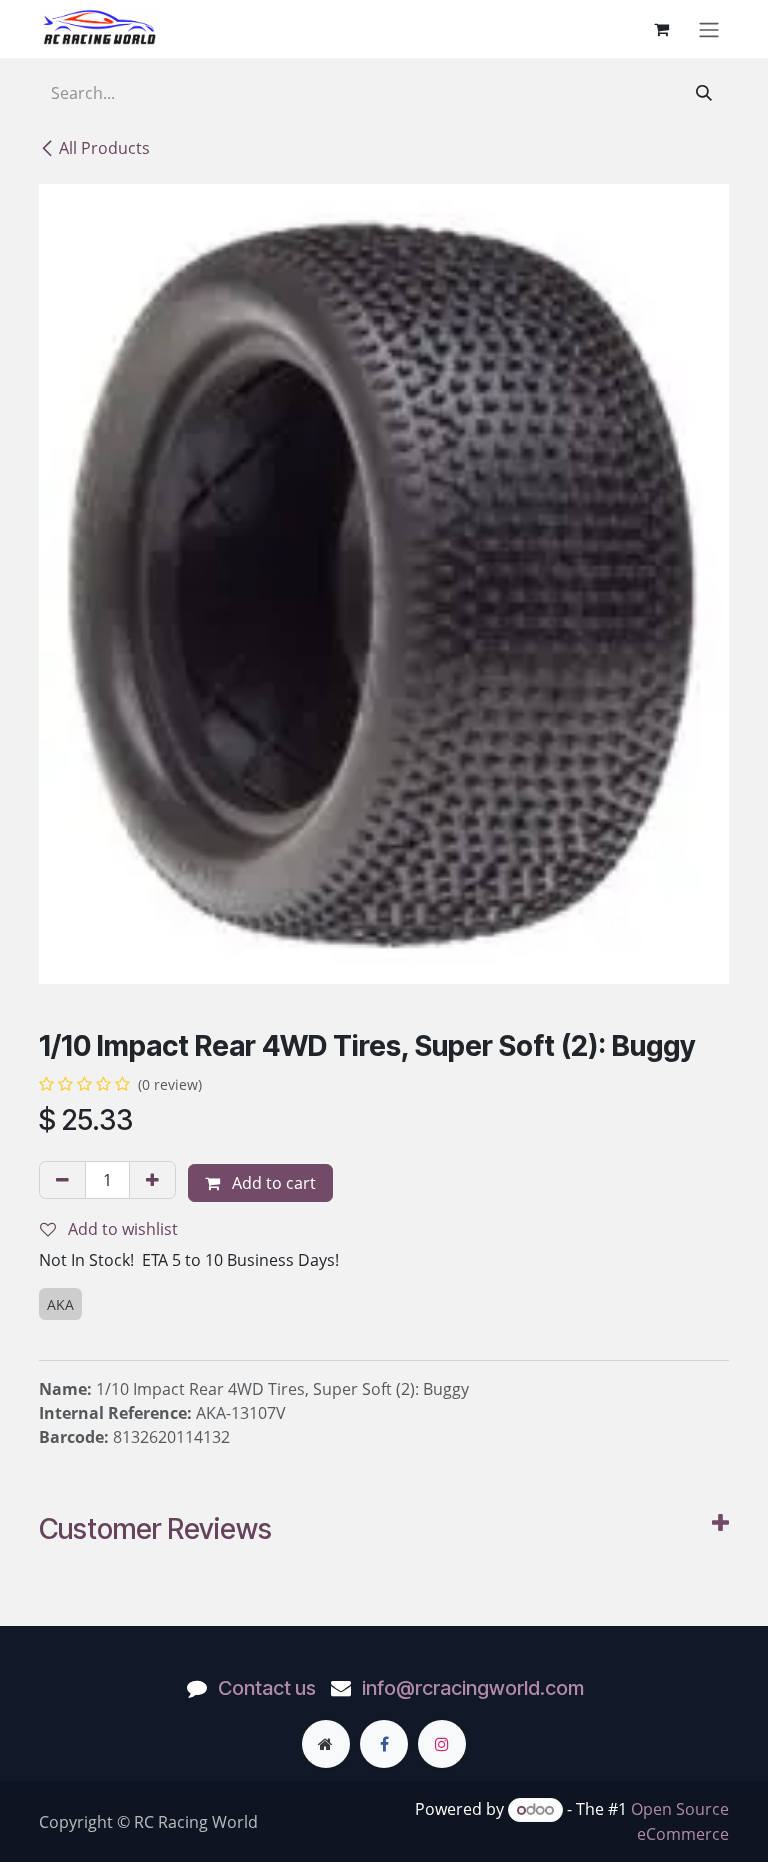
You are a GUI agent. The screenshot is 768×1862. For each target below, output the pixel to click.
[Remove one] (62, 1180)
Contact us (267, 1688)
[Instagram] (442, 1744)
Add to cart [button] (272, 1183)
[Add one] (152, 1180)
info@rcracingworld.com (473, 1688)
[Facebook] (384, 1744)
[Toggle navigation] (709, 29)
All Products (104, 148)
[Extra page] (326, 1744)
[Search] (704, 93)
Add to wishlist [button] (121, 1229)
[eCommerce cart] (661, 29)
